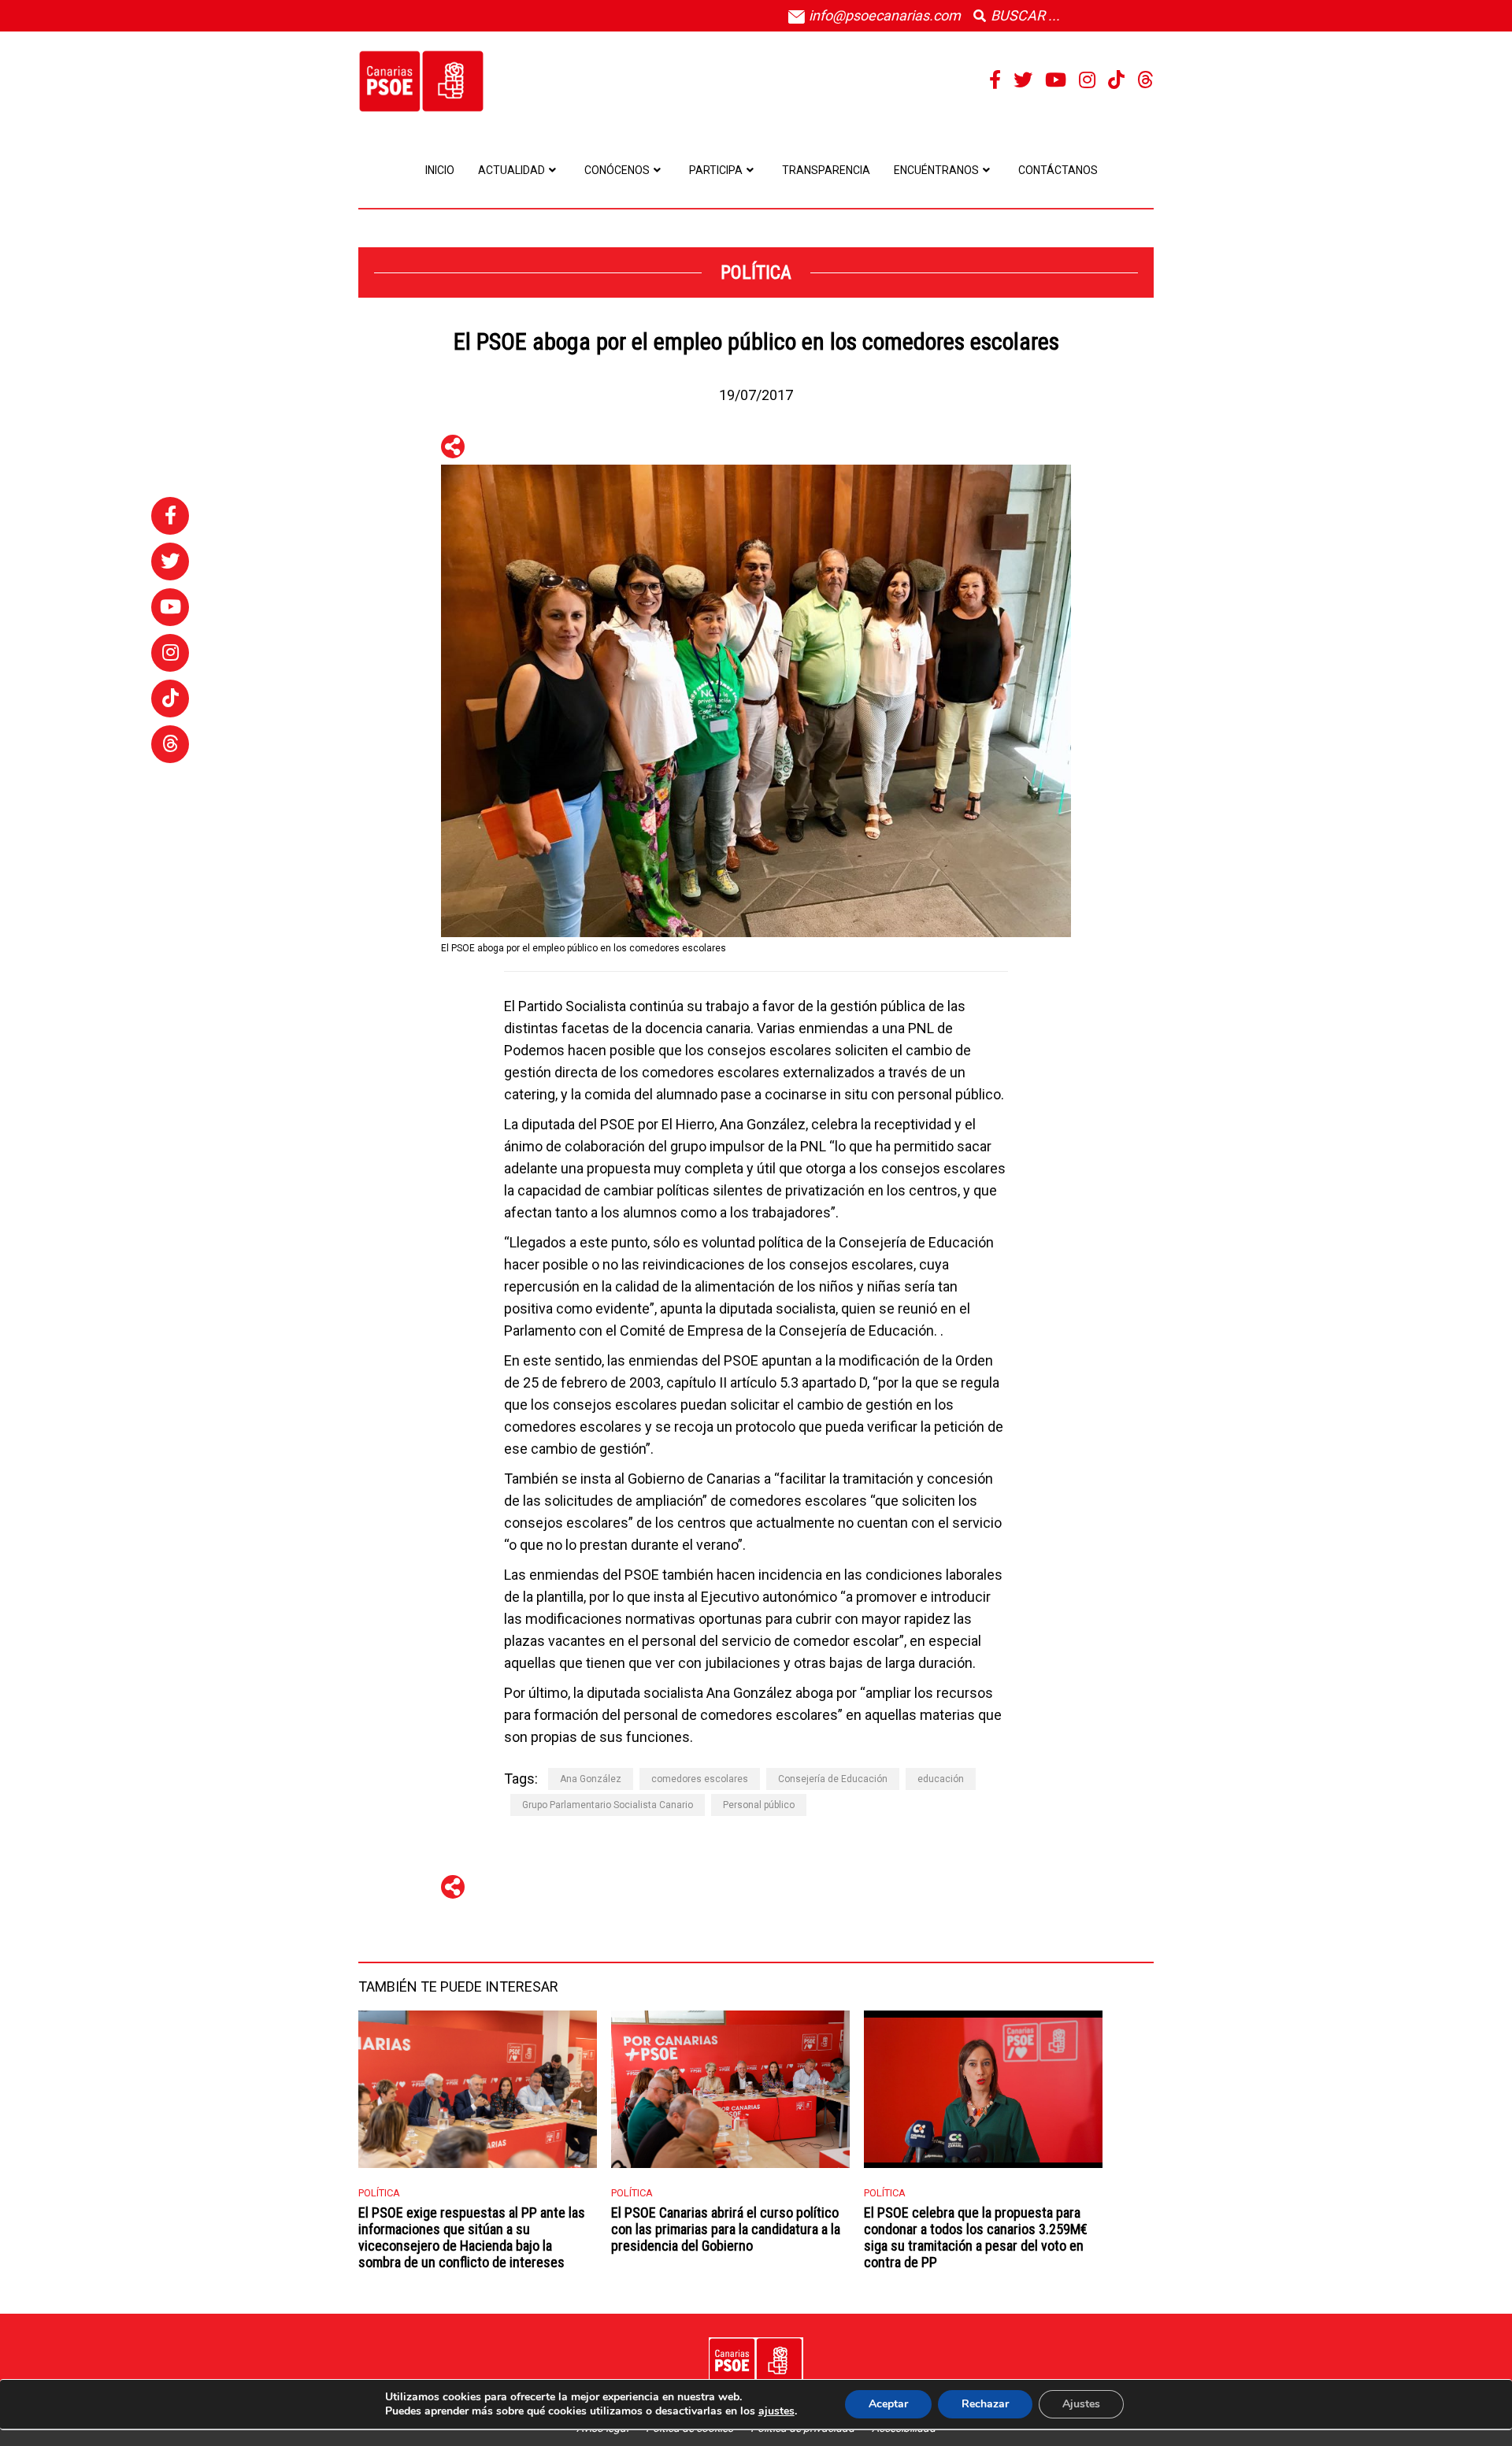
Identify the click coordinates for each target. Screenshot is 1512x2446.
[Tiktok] (1116, 80)
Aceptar (888, 2404)
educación (941, 1779)
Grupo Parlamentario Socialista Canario (608, 1805)
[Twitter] (1023, 80)
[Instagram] (1087, 80)
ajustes (776, 2411)
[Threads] (1145, 80)
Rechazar (985, 2404)
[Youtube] (1056, 80)
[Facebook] (995, 80)
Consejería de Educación (833, 1779)
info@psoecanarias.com (883, 15)
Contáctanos (1058, 170)
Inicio (440, 170)
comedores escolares (700, 1779)
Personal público (759, 1805)
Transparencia (826, 170)
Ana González (591, 1779)
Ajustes (1081, 2404)
